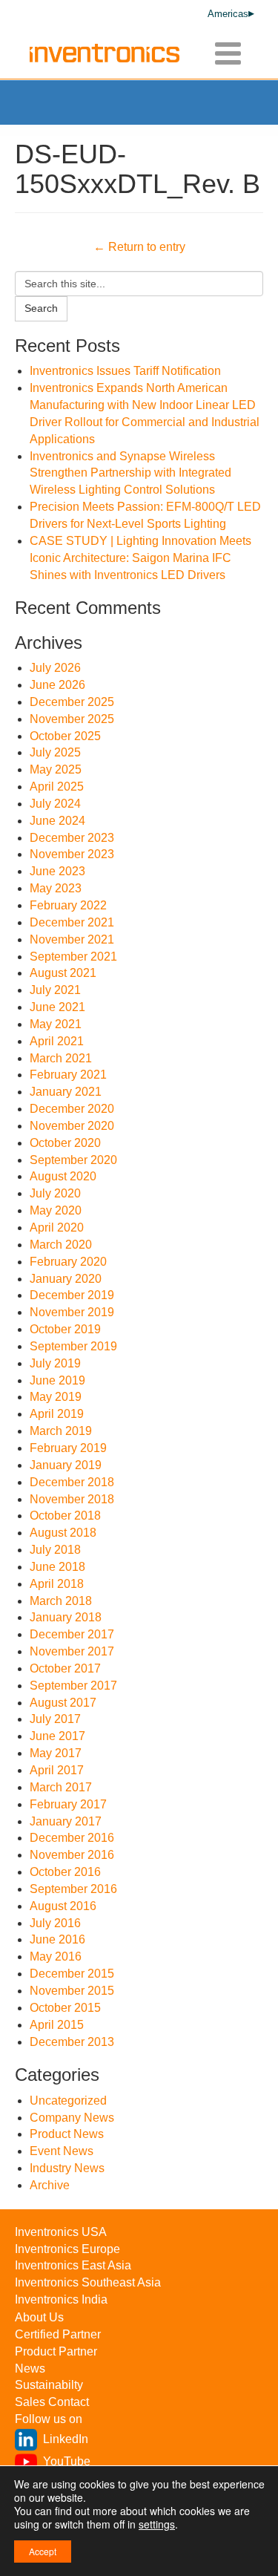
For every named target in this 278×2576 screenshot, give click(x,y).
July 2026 (55, 668)
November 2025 (72, 719)
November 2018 (72, 1499)
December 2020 (72, 1109)
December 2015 (72, 1974)
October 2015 (65, 2008)
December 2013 (72, 2042)
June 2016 (57, 1939)
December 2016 (72, 1838)
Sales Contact (52, 2402)
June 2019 (57, 1380)
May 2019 (56, 1397)
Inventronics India (61, 2299)
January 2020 (66, 1279)
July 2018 (55, 1550)
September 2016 (73, 1889)
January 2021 (66, 1092)
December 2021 (72, 922)
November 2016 (72, 1855)
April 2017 (57, 1770)
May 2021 (56, 1024)
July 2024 (55, 804)
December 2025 (72, 702)
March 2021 (61, 1058)
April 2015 (57, 2025)
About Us (39, 2317)
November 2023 (72, 854)
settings (157, 2524)
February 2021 (68, 1075)
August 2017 (63, 1703)
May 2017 (56, 1753)
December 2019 (72, 1295)
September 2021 (73, 957)
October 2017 (65, 1668)
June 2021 (57, 1007)
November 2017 (72, 1651)
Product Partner (56, 2351)
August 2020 (63, 1176)
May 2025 (56, 769)
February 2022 (68, 905)
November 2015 (72, 1991)
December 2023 (72, 838)
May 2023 (56, 888)
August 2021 (63, 973)
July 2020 (55, 1193)
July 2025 (55, 752)
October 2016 (65, 1872)
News (30, 2369)
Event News (62, 2151)
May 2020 (56, 1210)
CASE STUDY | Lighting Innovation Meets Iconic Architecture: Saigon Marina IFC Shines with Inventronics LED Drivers (140, 558)
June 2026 (57, 685)
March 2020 (61, 1245)
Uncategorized (68, 2101)
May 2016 (56, 1956)
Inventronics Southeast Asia (88, 2282)
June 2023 (57, 871)
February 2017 (68, 1804)
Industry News (67, 2168)
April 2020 (57, 1227)
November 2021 (72, 939)
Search (41, 308)
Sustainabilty (49, 2385)
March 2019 (61, 1431)
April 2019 (57, 1414)
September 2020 (73, 1160)
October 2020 (65, 1143)
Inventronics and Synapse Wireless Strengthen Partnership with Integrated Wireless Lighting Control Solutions (130, 473)
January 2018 (66, 1617)
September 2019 (73, 1346)
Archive (50, 2185)
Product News (67, 2134)
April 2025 (57, 787)
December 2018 (72, 1482)
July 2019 (55, 1363)
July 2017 (55, 1719)
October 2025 (65, 736)
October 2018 (65, 1516)
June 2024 (57, 821)
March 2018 (61, 1601)
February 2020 (68, 1262)
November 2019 (72, 1312)
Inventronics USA (61, 2232)
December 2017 (72, 1634)
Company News (72, 2118)
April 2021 (57, 1041)
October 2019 (65, 1329)
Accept (43, 2551)
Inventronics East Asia (73, 2265)
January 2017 (66, 1821)
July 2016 (55, 1923)
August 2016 (63, 1906)
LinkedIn (66, 2439)
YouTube (67, 2461)
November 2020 (72, 1126)
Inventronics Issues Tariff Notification (125, 371)
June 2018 (57, 1567)
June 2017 (57, 1736)
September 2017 (73, 1686)
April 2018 (57, 1584)
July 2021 (55, 990)
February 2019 (68, 1448)
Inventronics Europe (67, 2249)
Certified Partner (58, 2334)
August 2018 (63, 1533)
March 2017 (61, 1787)
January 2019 (66, 1465)
